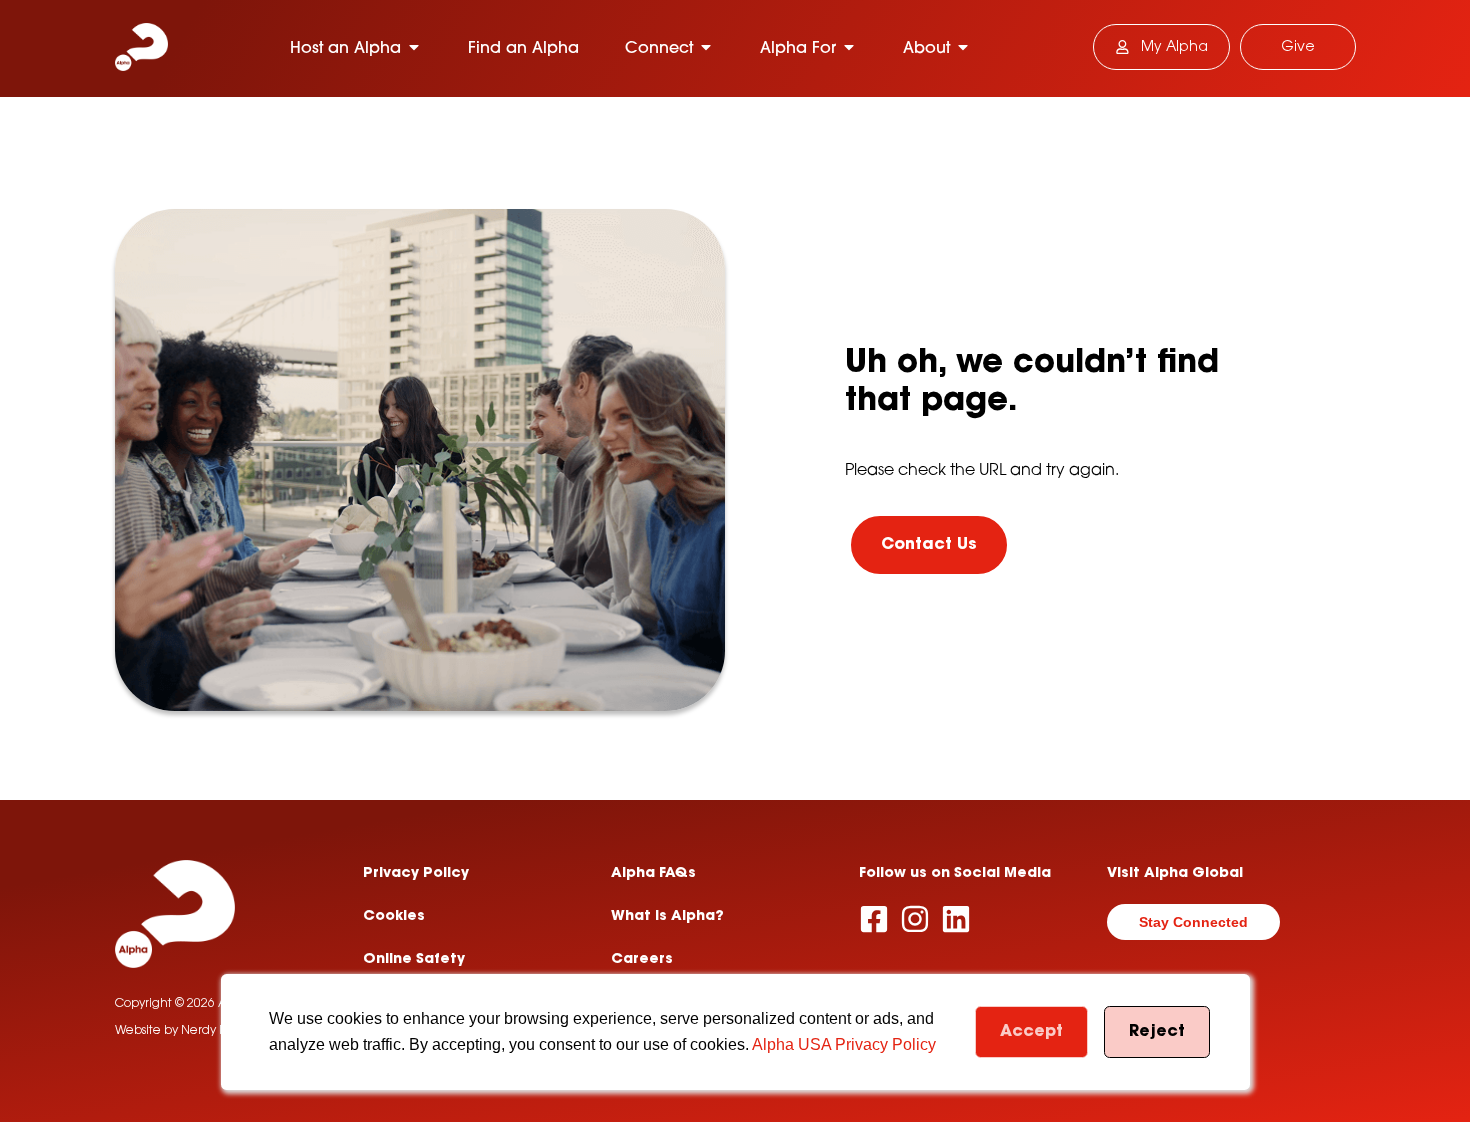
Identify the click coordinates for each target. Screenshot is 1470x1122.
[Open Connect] (706, 47)
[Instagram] (915, 919)
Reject (1157, 1032)
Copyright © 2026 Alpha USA (197, 1004)
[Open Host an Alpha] (414, 47)
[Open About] (963, 47)
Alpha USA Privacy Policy (844, 1044)
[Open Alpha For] (849, 47)
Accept (1031, 1032)
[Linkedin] (956, 919)
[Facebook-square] (874, 919)
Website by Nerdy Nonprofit (193, 1031)
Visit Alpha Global (1175, 874)
